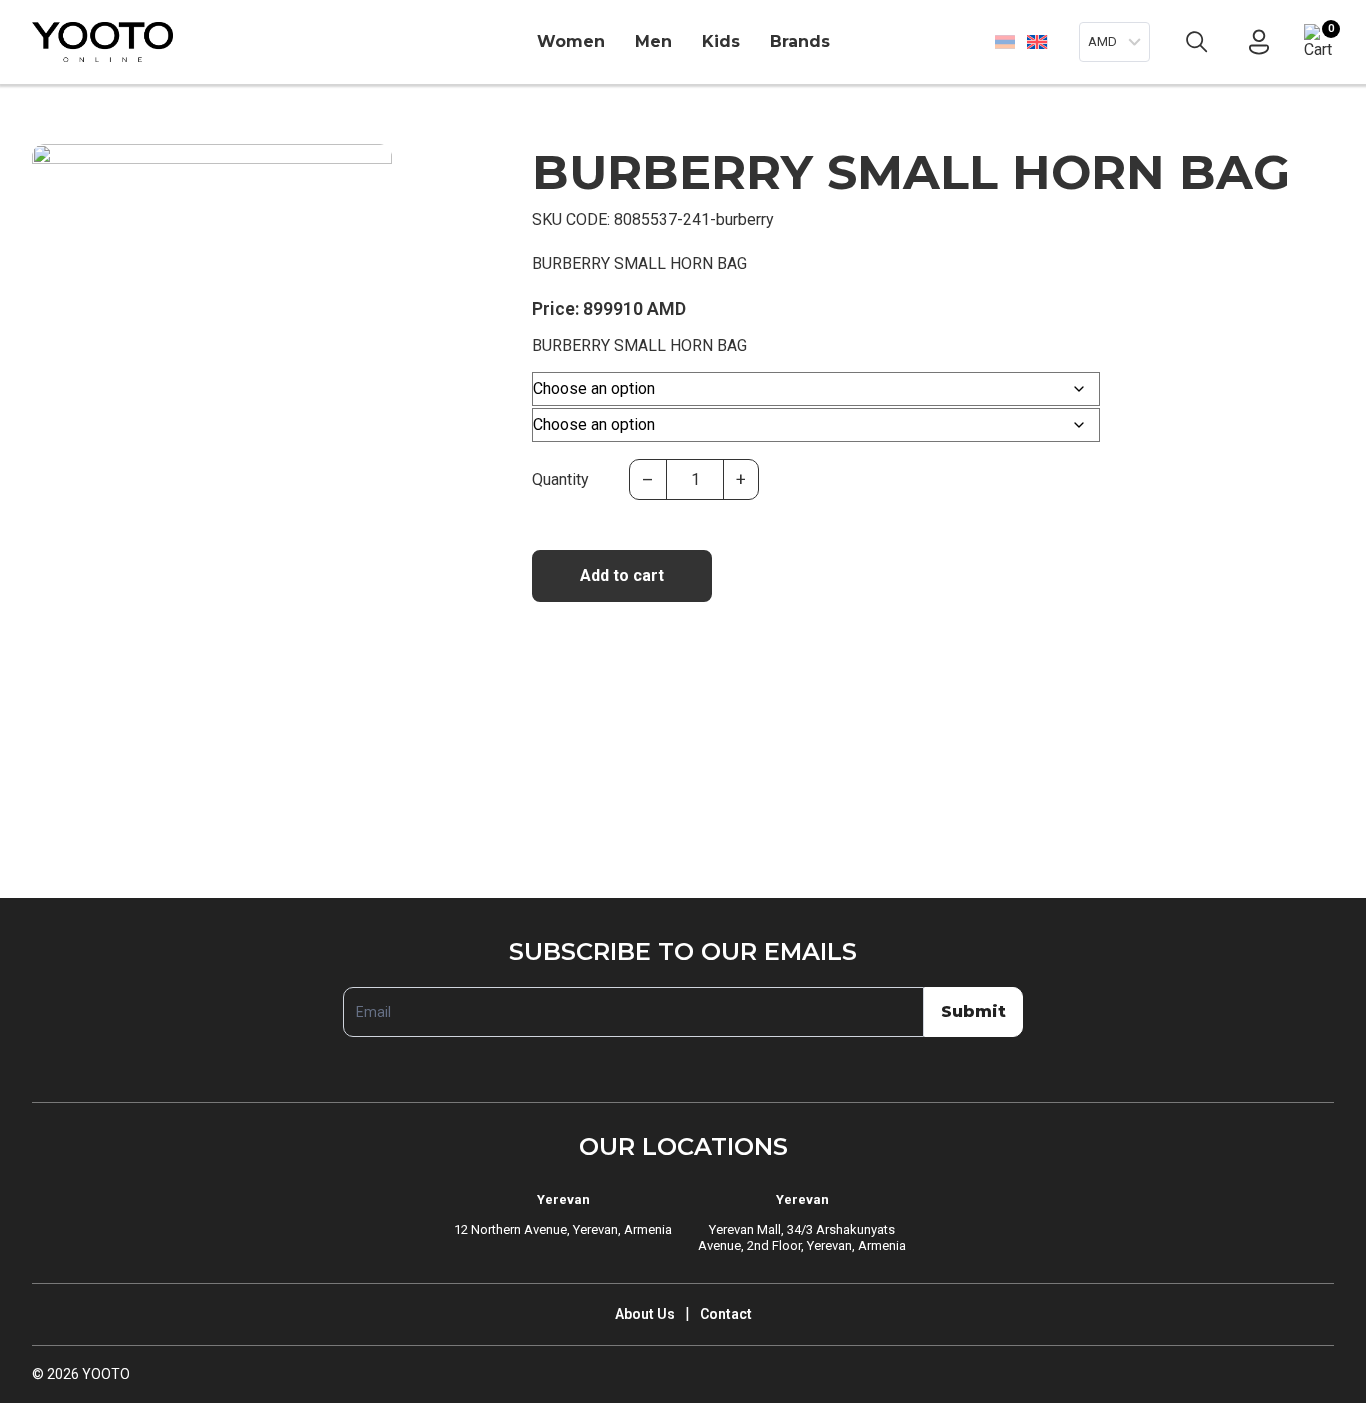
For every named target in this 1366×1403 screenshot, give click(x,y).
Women (571, 41)
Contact (726, 1314)
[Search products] (1197, 42)
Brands (800, 41)
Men (653, 41)
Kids (721, 41)
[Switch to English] (1036, 41)
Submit (973, 1011)
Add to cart (622, 575)
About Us (645, 1314)
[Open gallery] (60, 172)
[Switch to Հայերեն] (1005, 42)
